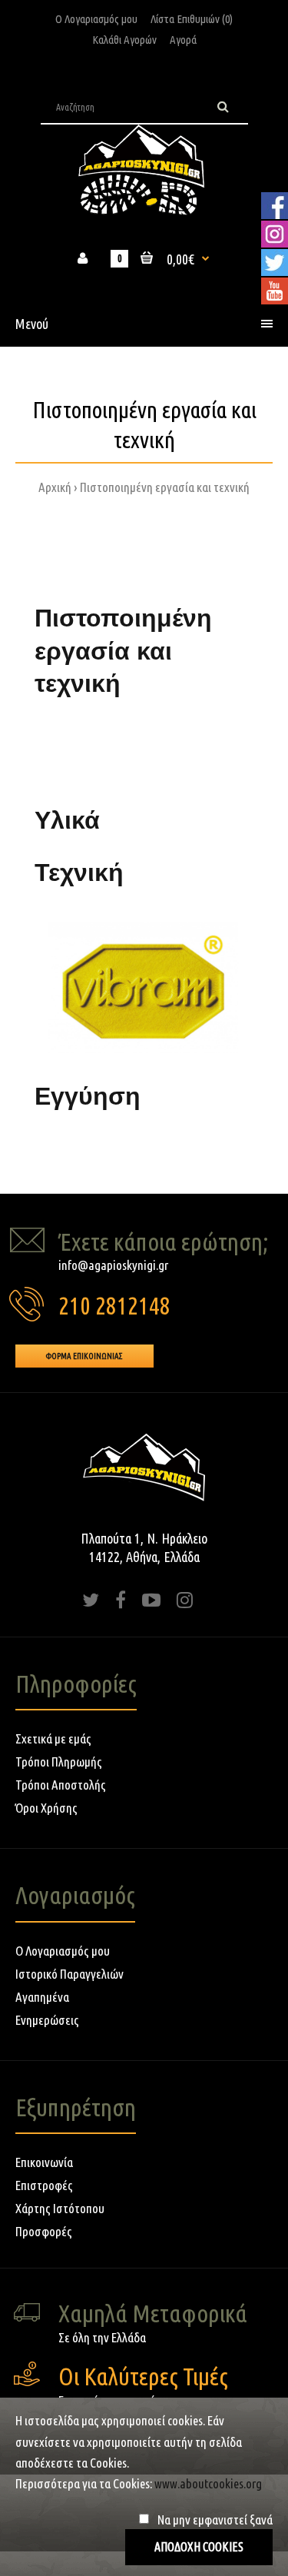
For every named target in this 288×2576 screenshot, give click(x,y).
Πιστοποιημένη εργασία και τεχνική (165, 487)
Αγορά (183, 40)
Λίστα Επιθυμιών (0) (192, 19)
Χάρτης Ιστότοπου (60, 2208)
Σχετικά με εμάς (53, 1738)
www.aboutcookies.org (208, 2483)
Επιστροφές (44, 2185)
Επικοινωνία (44, 2162)
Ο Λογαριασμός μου (96, 19)
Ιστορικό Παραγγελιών (70, 1974)
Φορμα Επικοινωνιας (84, 1356)
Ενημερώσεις (47, 2020)
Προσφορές (44, 2231)
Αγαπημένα (42, 1997)
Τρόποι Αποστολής (61, 1785)
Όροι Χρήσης (46, 1808)
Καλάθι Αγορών (124, 40)
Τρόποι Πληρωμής (59, 1762)
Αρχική (55, 487)
